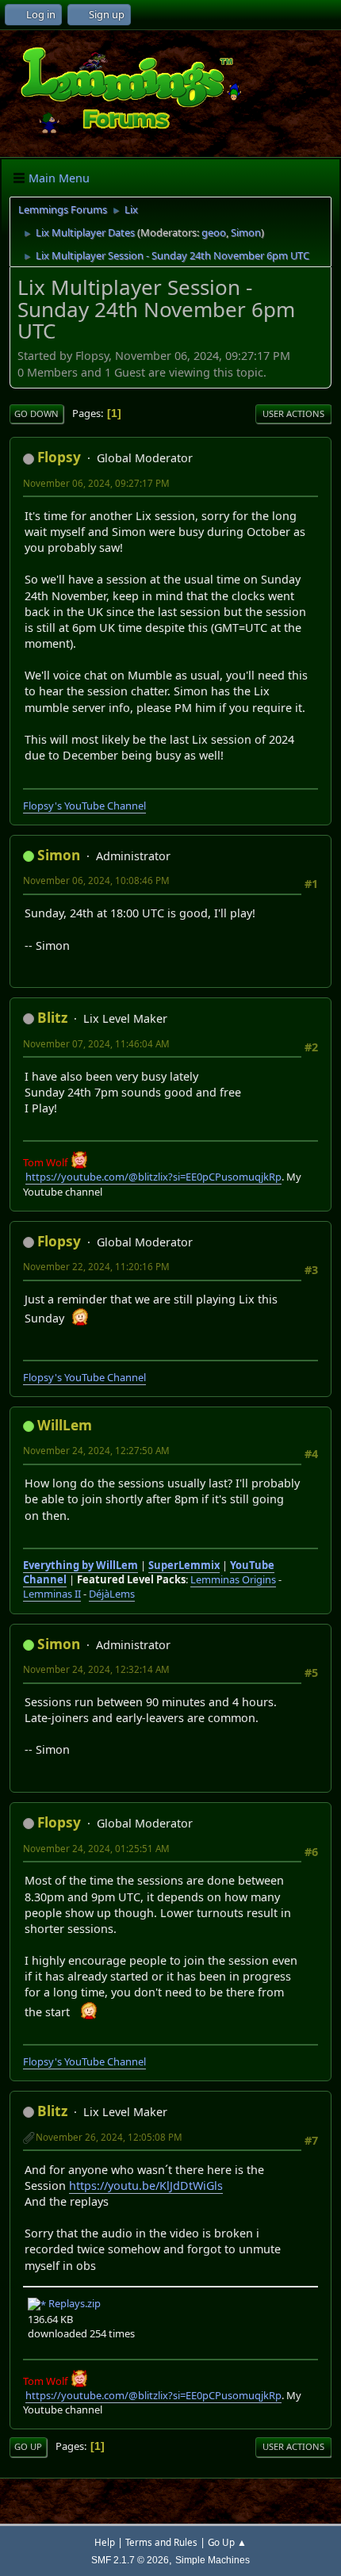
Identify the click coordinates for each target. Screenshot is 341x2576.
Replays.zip (73, 2303)
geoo (214, 232)
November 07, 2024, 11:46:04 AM (96, 1044)
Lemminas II (52, 1594)
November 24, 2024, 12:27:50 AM (96, 1451)
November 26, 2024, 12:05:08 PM (109, 2137)
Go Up (28, 2446)
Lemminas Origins (233, 1579)
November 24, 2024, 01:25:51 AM (96, 1849)
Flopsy (59, 457)
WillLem (65, 1425)
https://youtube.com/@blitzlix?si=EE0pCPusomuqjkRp (153, 1177)
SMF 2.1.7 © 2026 (130, 2560)
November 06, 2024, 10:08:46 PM (96, 880)
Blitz (52, 1018)
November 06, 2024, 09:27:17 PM (96, 483)
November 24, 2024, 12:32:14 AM (96, 1669)
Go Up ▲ (227, 2542)
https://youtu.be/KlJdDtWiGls (146, 2186)
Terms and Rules (161, 2542)
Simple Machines (213, 2560)
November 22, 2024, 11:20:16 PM (96, 1267)
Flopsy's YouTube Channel (84, 806)
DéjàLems (112, 1594)
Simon (246, 232)
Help (105, 2542)
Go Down (36, 413)
